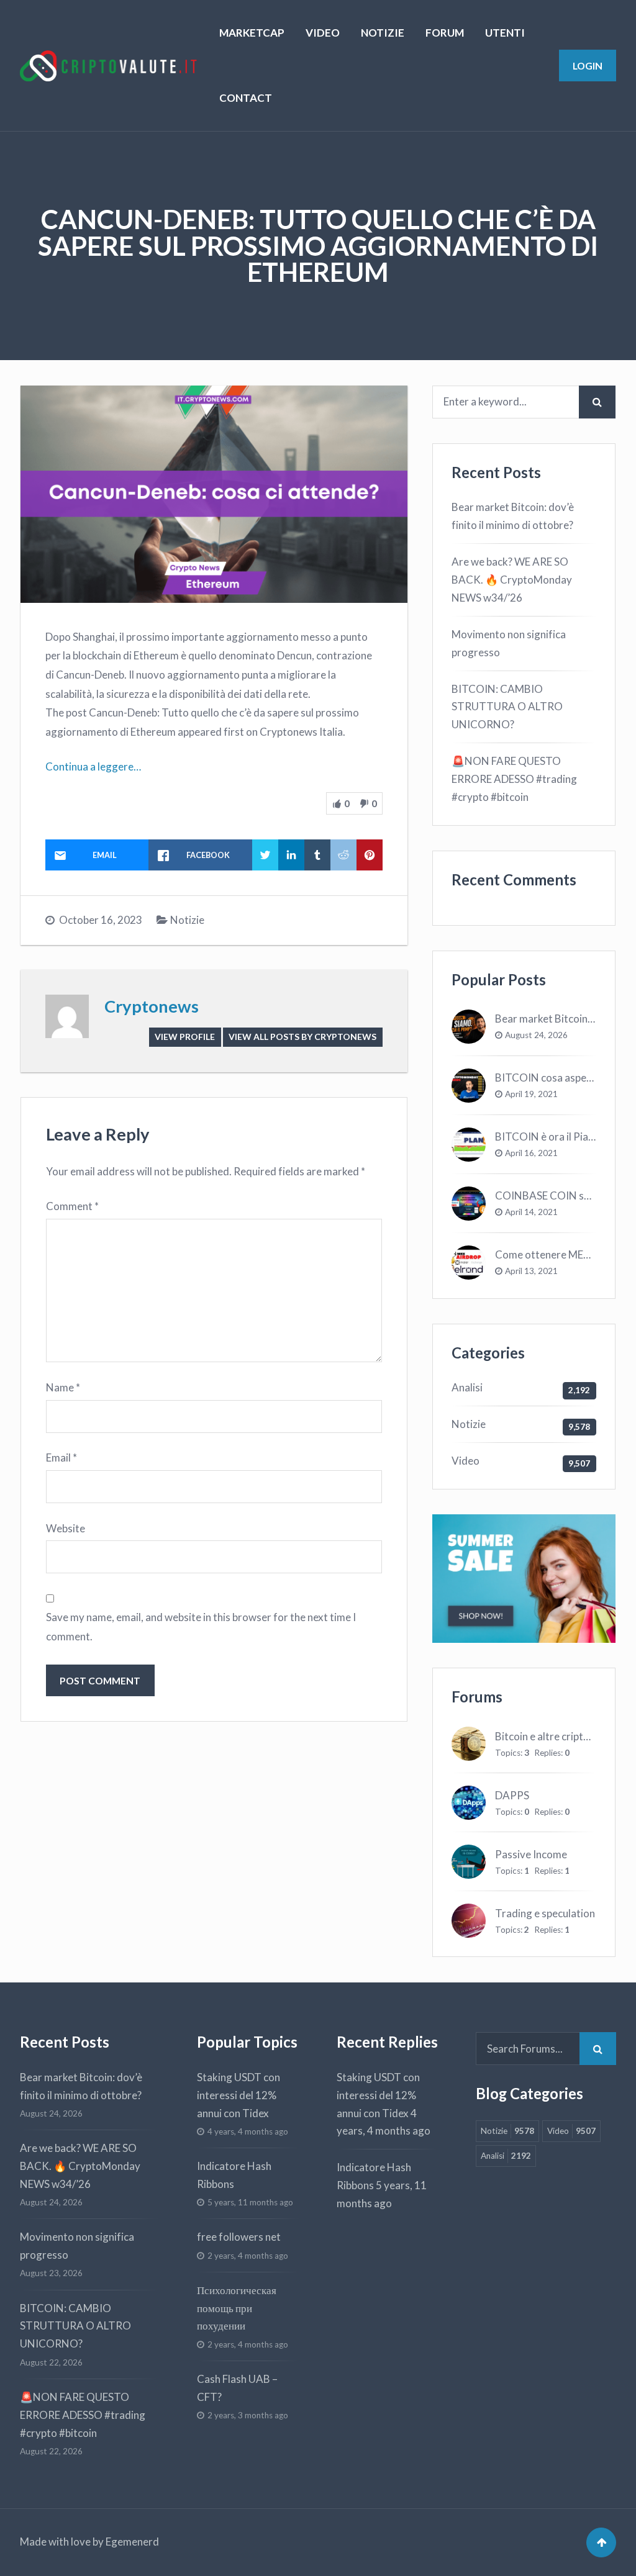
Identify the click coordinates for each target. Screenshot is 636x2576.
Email (61, 1457)
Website (66, 1528)
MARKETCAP (252, 33)
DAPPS (512, 1795)
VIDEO (323, 33)
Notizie (187, 920)
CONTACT (246, 98)
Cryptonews (152, 1006)
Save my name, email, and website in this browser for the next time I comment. (201, 1627)
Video (466, 1461)
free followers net (239, 2237)
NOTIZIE (383, 33)
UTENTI (505, 33)
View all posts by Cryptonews (302, 1037)
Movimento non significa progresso (509, 643)
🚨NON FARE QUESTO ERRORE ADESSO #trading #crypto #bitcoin (514, 779)
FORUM (445, 33)
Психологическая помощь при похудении (237, 2308)
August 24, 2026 (536, 1035)
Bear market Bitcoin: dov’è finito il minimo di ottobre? (513, 516)
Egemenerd (132, 2542)
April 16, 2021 (531, 1153)
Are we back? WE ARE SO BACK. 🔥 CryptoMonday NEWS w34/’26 (512, 580)
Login (588, 66)
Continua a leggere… (93, 766)
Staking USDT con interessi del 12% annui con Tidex (238, 2095)
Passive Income (531, 1854)
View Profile (185, 1037)
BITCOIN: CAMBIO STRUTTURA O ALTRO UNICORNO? (507, 707)
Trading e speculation (545, 1913)
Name (63, 1387)
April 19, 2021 (531, 1094)
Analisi (467, 1387)
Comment (72, 1206)
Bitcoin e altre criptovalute (557, 1736)
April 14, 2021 (531, 1212)
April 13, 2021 (531, 1271)
